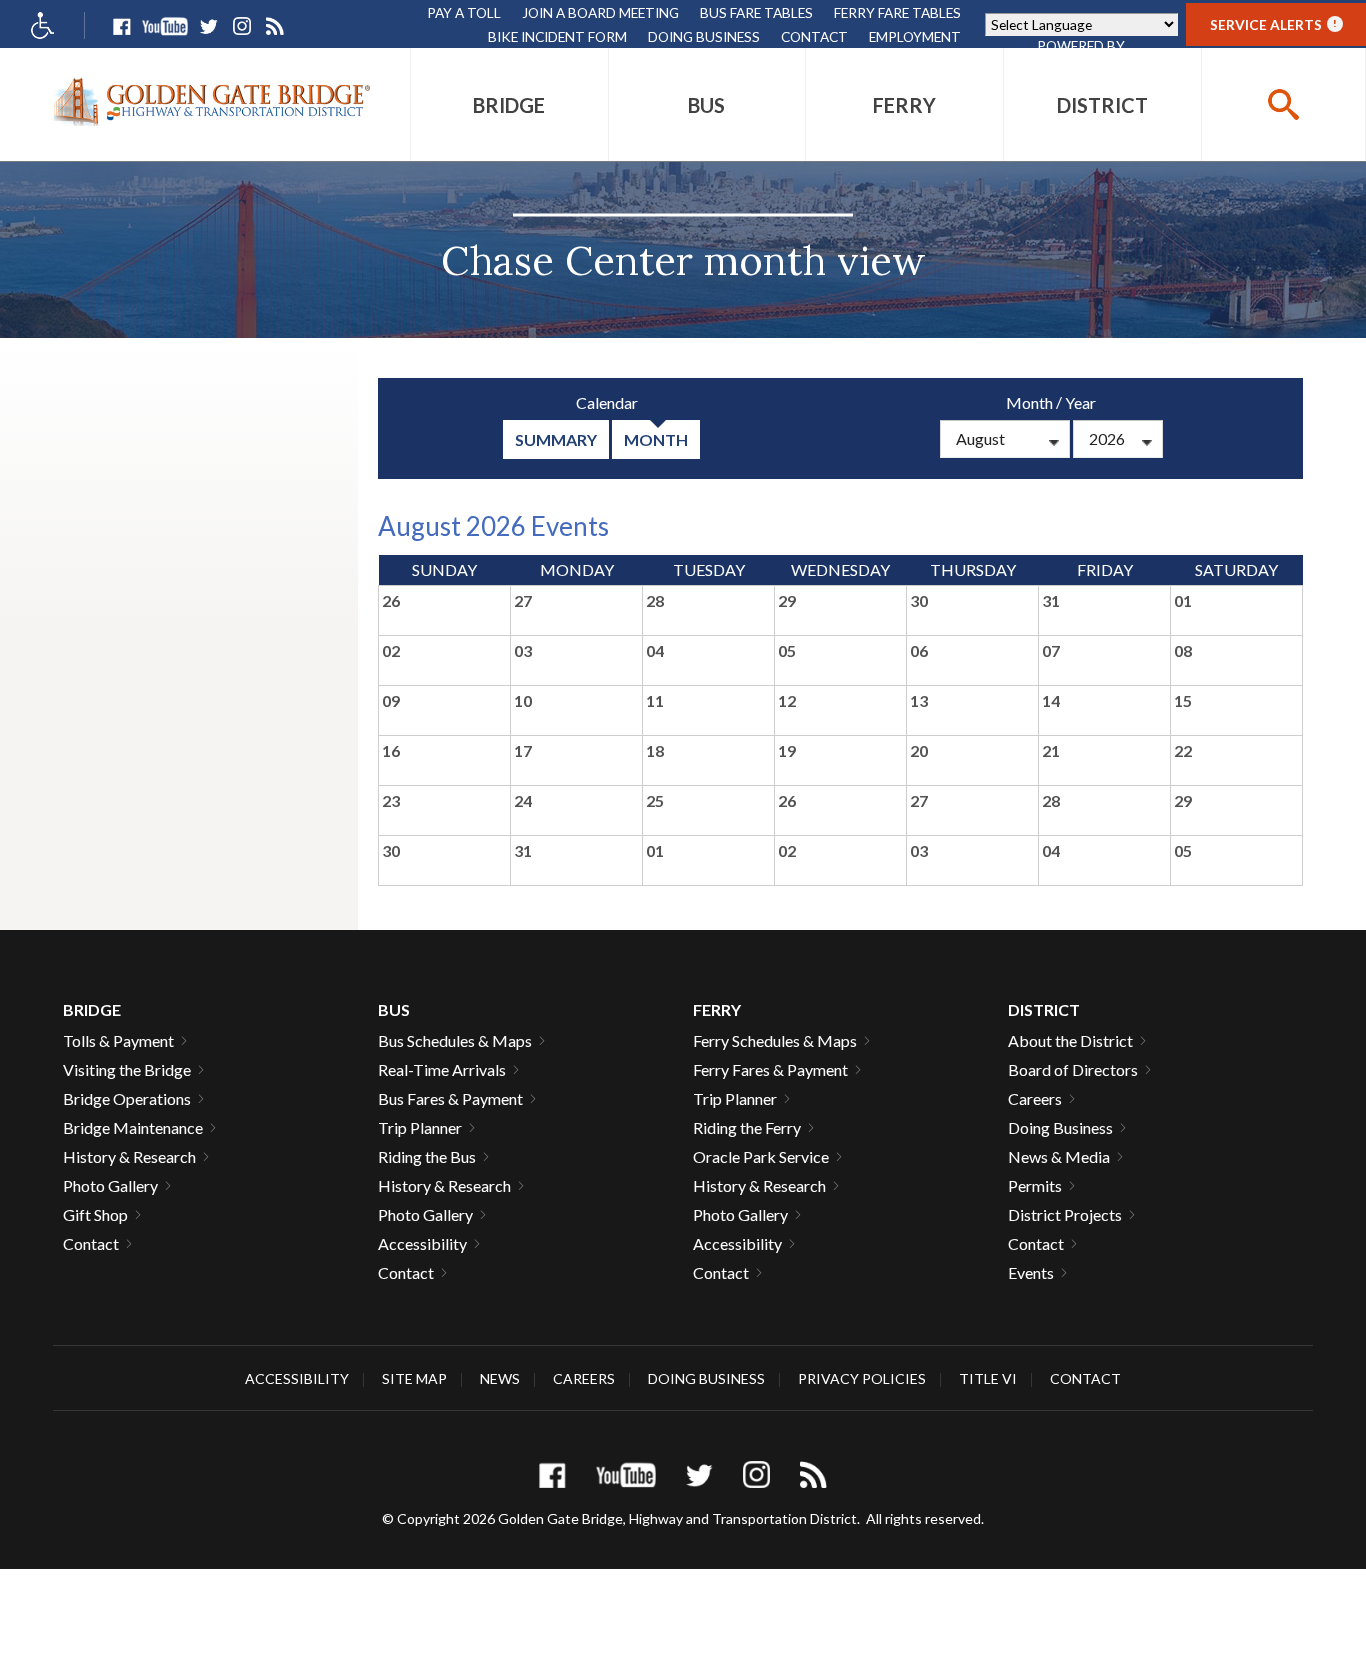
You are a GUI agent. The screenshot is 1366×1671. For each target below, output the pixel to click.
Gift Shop (95, 1214)
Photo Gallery (110, 1185)
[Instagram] (241, 26)
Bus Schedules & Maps (455, 1040)
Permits (1035, 1185)
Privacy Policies (862, 1378)
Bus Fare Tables (756, 12)
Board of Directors (1073, 1069)
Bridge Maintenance (133, 1127)
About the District (1070, 1040)
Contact (814, 36)
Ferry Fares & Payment (770, 1069)
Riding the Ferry (747, 1127)
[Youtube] (165, 26)
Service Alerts (1273, 24)
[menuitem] (509, 104)
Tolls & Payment (118, 1040)
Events (1031, 1272)
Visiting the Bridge (127, 1069)
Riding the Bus (427, 1156)
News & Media (1059, 1156)
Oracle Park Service (761, 1156)
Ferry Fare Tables (897, 12)
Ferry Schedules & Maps (775, 1040)
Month (1029, 402)
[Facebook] (121, 26)
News (500, 1378)
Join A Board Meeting (600, 12)
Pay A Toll (464, 12)
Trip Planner (420, 1127)
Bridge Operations (127, 1098)
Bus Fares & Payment (450, 1098)
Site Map (414, 1378)
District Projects (1065, 1214)
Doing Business (704, 36)
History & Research (129, 1156)
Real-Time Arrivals (442, 1069)
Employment (915, 36)
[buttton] (1283, 104)
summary (556, 439)
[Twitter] (208, 26)
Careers (1035, 1098)
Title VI (988, 1378)
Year (1080, 402)
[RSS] (274, 26)
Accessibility (422, 1243)
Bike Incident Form (557, 36)
